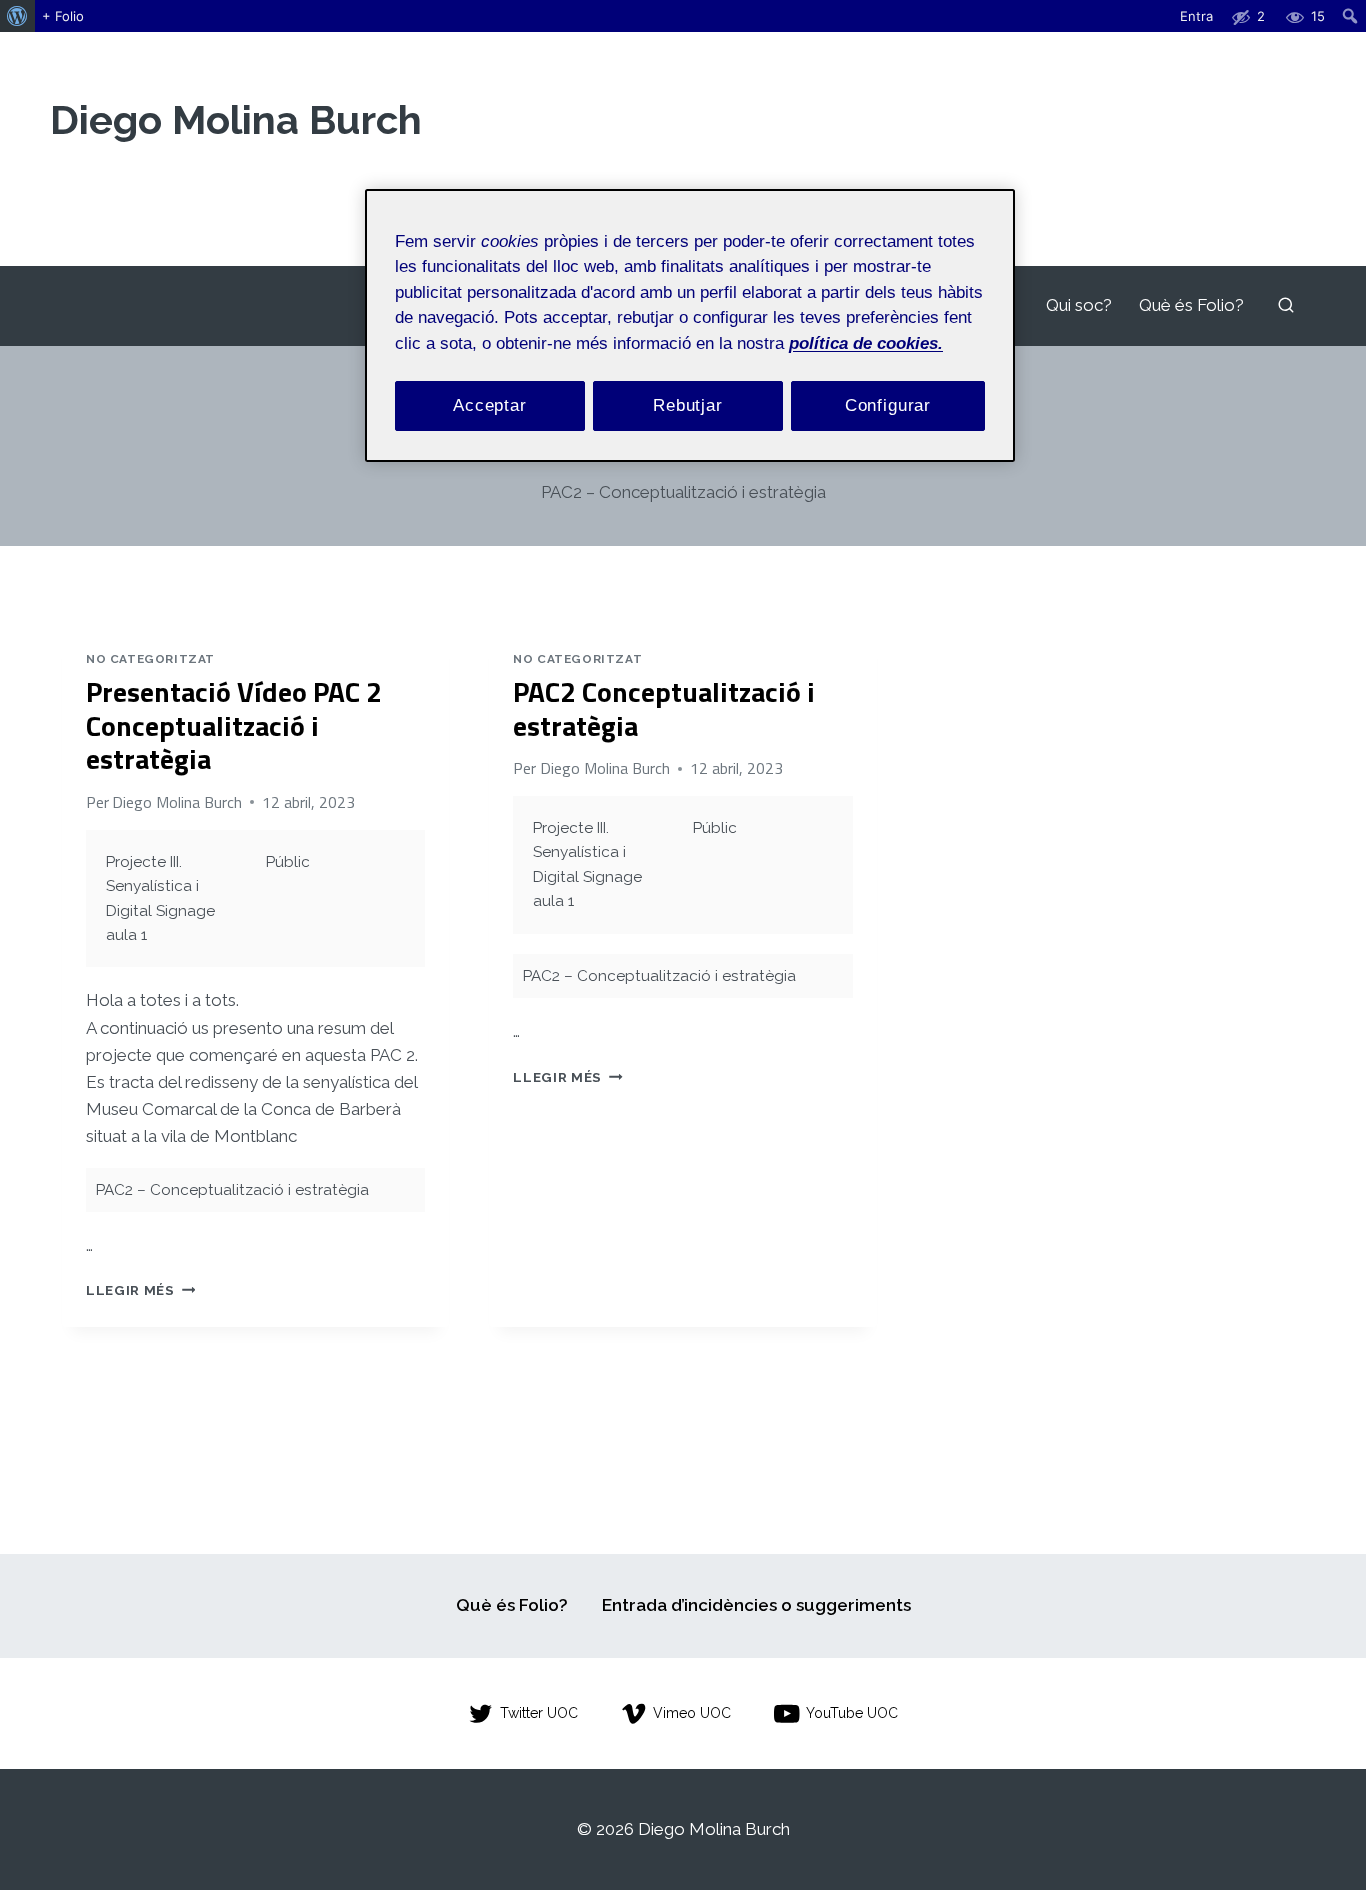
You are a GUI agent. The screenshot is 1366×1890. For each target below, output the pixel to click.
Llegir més (140, 1290)
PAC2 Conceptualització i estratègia (664, 708)
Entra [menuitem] (1196, 16)
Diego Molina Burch (177, 802)
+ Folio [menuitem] (63, 16)
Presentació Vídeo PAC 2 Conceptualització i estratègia (234, 725)
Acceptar (490, 406)
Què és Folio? (1191, 305)
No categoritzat (150, 659)
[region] (690, 325)
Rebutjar (688, 406)
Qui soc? (1079, 305)
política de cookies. (866, 343)
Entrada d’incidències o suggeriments (756, 1605)
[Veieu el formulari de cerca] (1286, 306)
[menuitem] (17, 16)
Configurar (888, 406)
